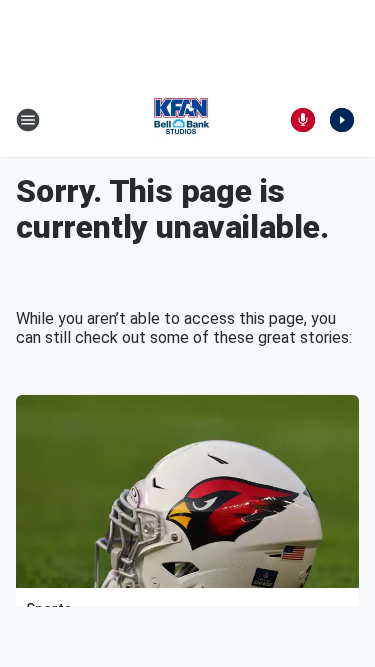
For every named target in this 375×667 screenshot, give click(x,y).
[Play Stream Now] (342, 120)
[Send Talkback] (303, 120)
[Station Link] (181, 120)
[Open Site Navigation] (28, 120)
